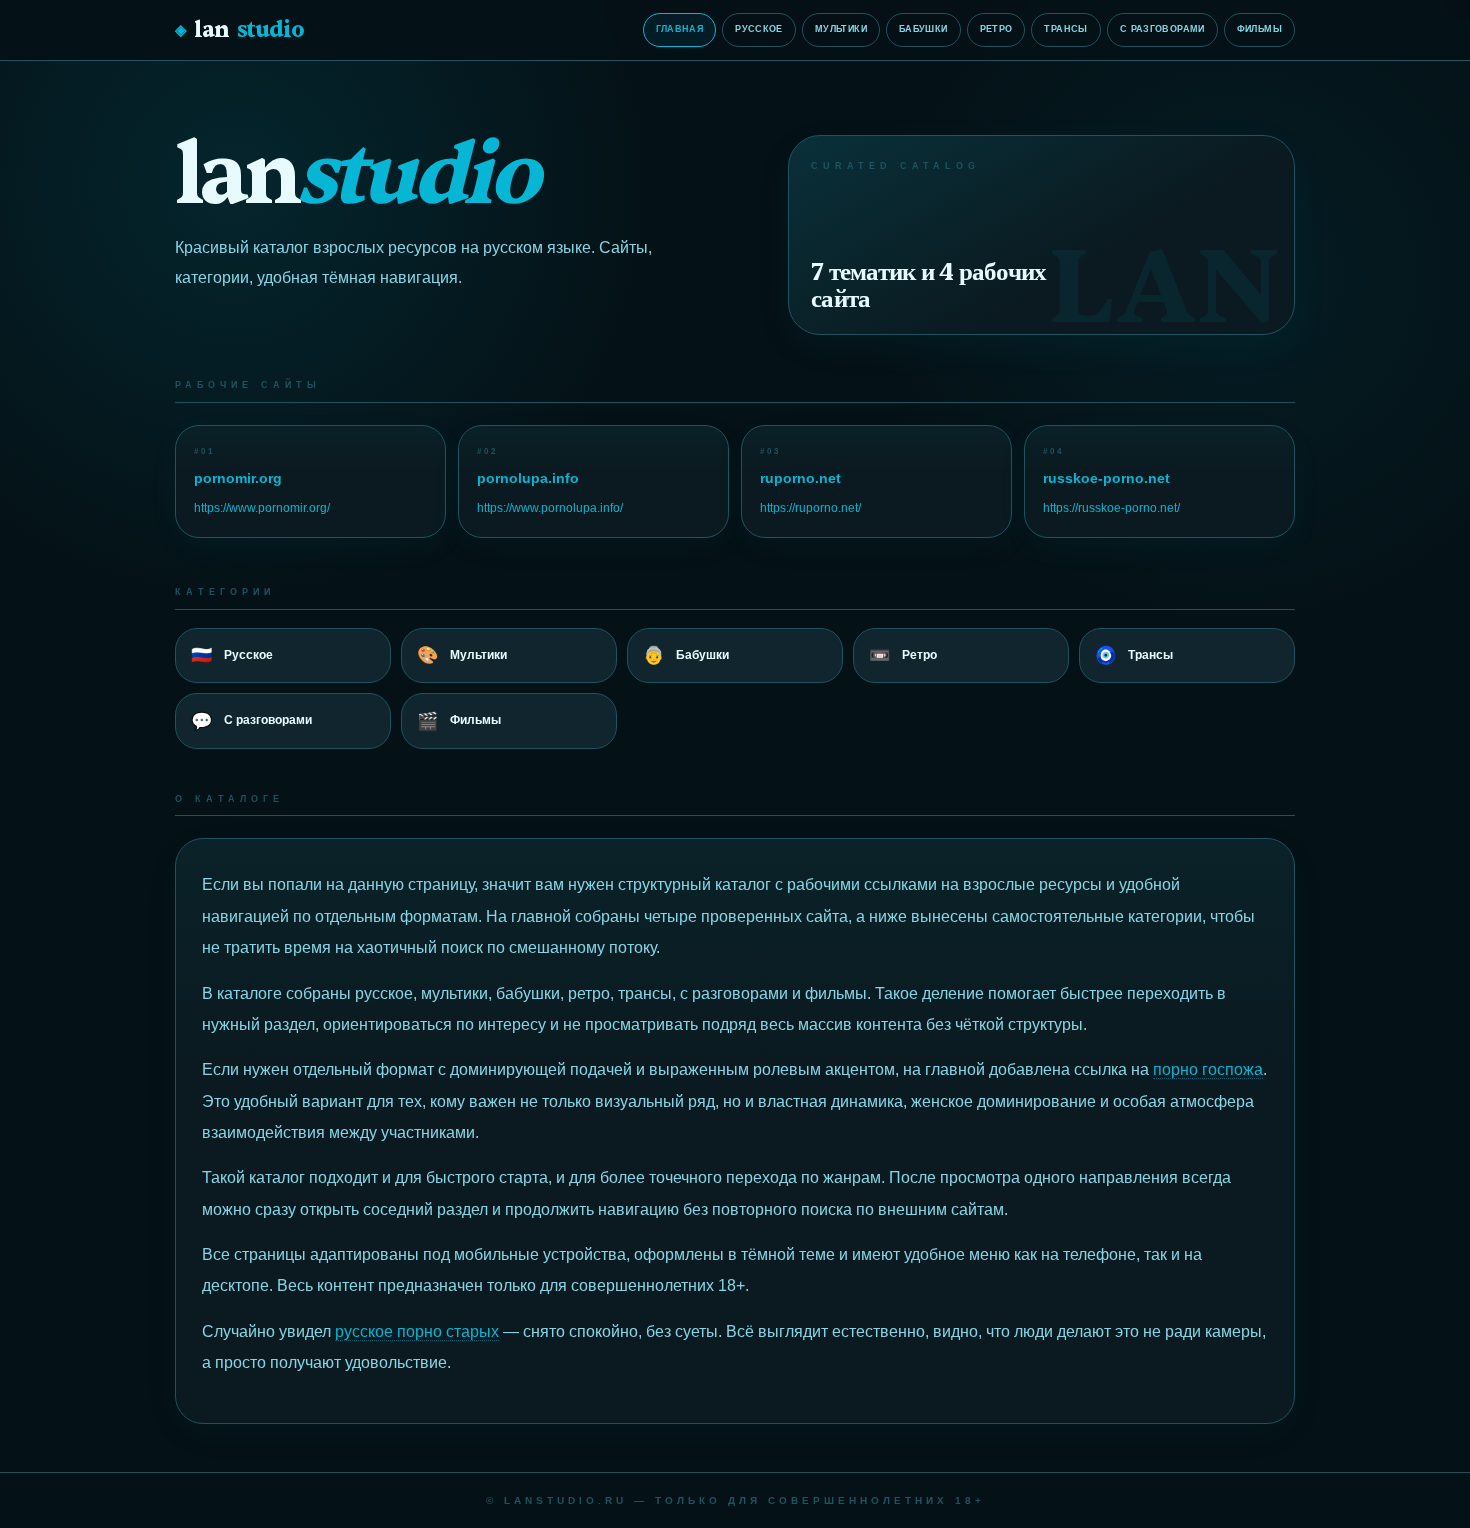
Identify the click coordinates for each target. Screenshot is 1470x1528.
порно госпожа (1208, 1069)
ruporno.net (800, 478)
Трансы (1065, 29)
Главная (680, 29)
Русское (759, 29)
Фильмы (1259, 29)
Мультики (841, 29)
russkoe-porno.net (1106, 478)
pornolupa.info (528, 478)
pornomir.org (238, 478)
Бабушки (923, 29)
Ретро (996, 29)
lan (239, 29)
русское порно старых (417, 1331)
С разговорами (1162, 29)
